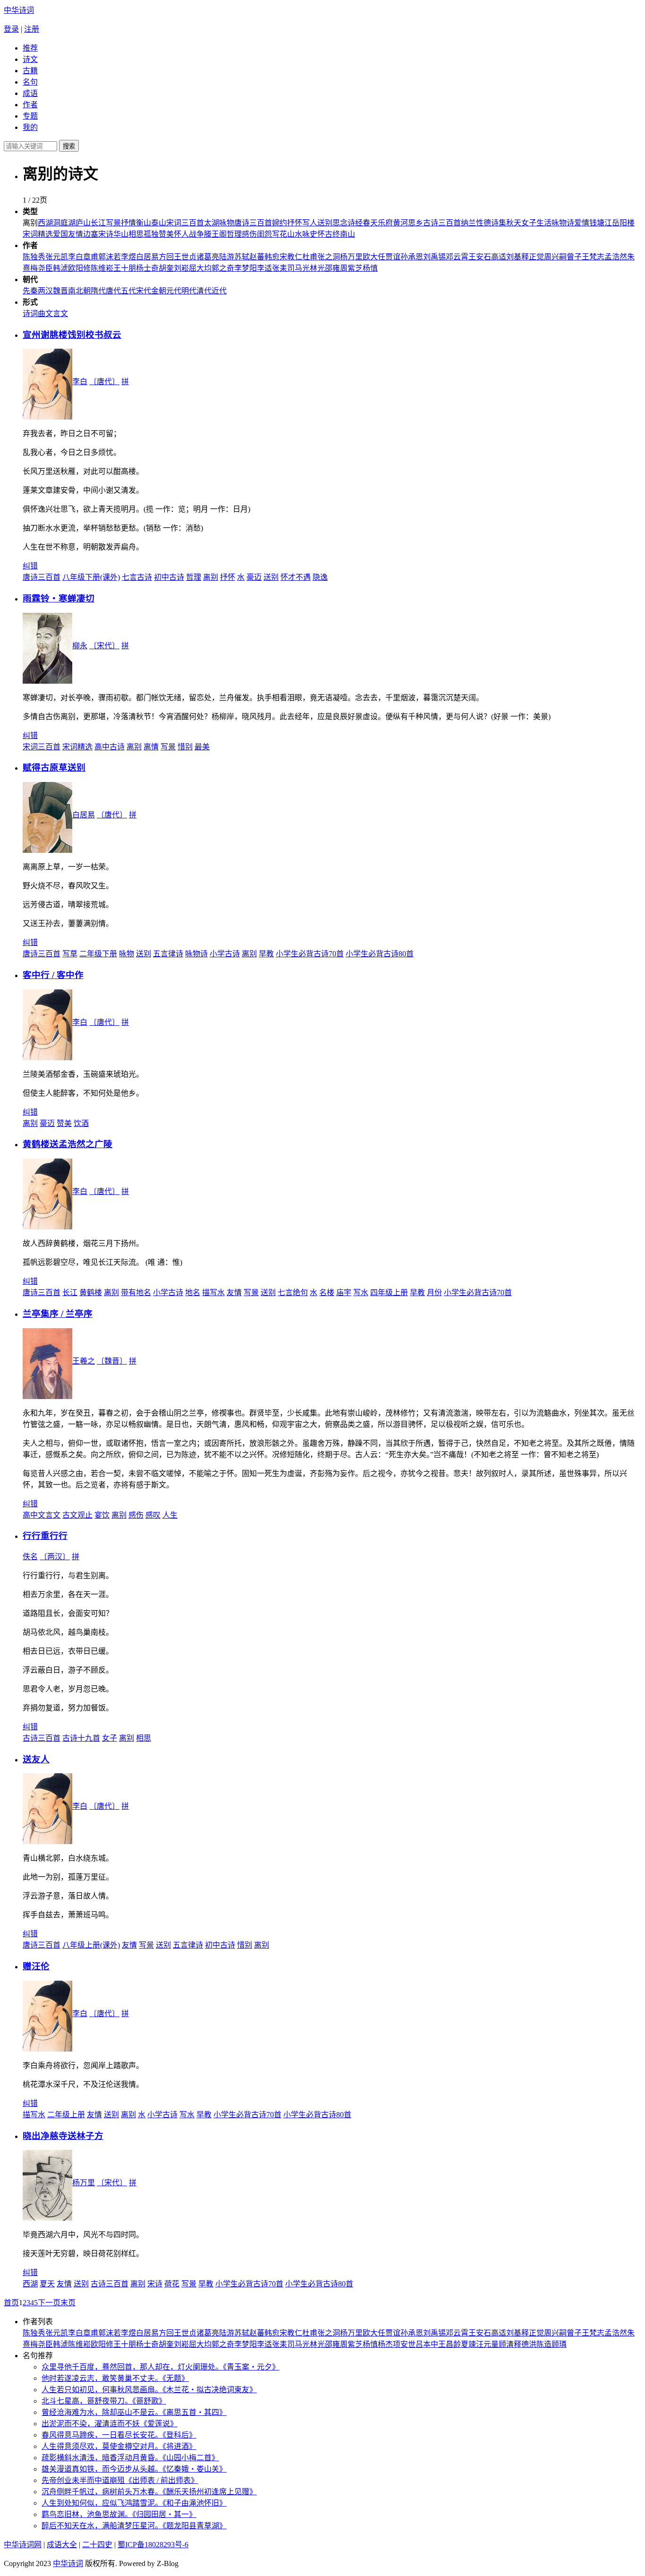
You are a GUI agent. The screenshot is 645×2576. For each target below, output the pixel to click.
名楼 (327, 1292)
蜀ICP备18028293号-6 (153, 2545)
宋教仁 (291, 257)
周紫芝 (351, 268)
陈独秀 (34, 257)
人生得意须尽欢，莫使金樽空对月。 (102, 2446)
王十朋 (125, 268)
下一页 (49, 2303)
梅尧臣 (42, 268)
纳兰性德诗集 (484, 223)
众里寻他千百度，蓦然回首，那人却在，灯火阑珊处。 (132, 2367)
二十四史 (97, 2545)
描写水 (213, 1292)
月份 (434, 1292)
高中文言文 (42, 1515)
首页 (11, 2303)
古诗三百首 (442, 223)
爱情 (582, 223)
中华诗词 (19, 10)
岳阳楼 (623, 223)
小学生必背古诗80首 (380, 954)
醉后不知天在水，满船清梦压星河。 (102, 2526)
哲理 (234, 234)
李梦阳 (246, 268)
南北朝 (79, 291)
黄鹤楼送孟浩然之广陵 (68, 1144)
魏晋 (60, 291)
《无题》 (176, 2378)
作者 (30, 105)
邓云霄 (457, 257)
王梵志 (593, 257)
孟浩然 (616, 257)
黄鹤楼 (91, 1292)
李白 (76, 257)
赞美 (166, 234)
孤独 (151, 234)
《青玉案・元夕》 (251, 2367)
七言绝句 (293, 1292)
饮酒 (81, 1123)
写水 (361, 1292)
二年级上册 (66, 2115)
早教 (266, 954)
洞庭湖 (64, 223)
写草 (70, 954)
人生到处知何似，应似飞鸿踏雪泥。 (102, 2503)
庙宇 (344, 1292)
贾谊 (393, 257)
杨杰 (385, 2344)
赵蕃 (257, 257)
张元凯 (57, 257)
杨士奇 (147, 268)
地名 (193, 1292)
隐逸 (320, 577)
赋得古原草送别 (54, 768)
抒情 (128, 223)
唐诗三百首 (253, 223)
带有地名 (136, 1292)
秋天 (514, 223)
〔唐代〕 (104, 382)
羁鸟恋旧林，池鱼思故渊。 (87, 2514)
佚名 (30, 1557)
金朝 (159, 291)
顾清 (506, 2344)
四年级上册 (389, 1292)
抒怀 (295, 223)
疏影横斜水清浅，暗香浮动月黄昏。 (102, 2458)
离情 (151, 747)
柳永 (80, 646)
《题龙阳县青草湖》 (195, 2526)
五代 (128, 291)
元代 (174, 291)
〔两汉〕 (55, 1557)
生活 (544, 223)
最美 (202, 747)
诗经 (355, 223)
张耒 (280, 268)
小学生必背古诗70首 (310, 954)
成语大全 (62, 2545)
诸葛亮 (208, 257)
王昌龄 (450, 2344)
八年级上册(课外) (91, 1945)
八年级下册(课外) (91, 577)
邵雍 (332, 268)
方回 (166, 257)
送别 (325, 223)
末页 (68, 2303)
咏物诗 (563, 223)
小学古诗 (225, 954)
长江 (98, 223)
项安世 (404, 2344)
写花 (280, 234)
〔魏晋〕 (112, 1361)
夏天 (47, 2284)
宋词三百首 (185, 223)
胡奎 (166, 268)
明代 (189, 291)
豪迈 (254, 577)
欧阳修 (79, 268)
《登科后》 (179, 2435)
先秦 (30, 291)
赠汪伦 (36, 1966)
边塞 (91, 234)
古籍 (30, 71)
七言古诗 (137, 577)
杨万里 (351, 257)
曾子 (574, 257)
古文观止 (77, 1515)
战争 (196, 234)
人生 (170, 1515)
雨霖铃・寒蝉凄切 (59, 598)
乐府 (385, 223)
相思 (136, 234)
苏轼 (242, 257)
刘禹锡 (434, 257)
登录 (11, 29)
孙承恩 (412, 257)
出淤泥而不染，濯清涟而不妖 (91, 2424)
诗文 (30, 59)
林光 (317, 268)
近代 (219, 291)
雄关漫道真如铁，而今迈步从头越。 (102, 2469)
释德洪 (525, 2344)
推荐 (30, 48)
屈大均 (200, 268)
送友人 (36, 1759)
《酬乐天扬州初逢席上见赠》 (210, 2492)
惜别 (185, 747)
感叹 (153, 1515)
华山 (121, 234)
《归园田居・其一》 (164, 2514)
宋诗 (106, 234)
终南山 (344, 234)
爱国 (60, 234)
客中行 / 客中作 (53, 975)
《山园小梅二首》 (191, 2458)
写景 (113, 223)
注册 (32, 29)
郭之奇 (223, 268)
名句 (30, 82)
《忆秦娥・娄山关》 (195, 2469)
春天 (370, 223)
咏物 (227, 223)
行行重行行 (45, 1536)
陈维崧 (102, 268)
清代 (204, 291)
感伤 (249, 234)
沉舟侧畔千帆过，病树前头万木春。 (102, 2492)
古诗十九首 (81, 1738)
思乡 (416, 223)
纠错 (30, 566)
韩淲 (60, 268)
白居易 (147, 257)
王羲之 (84, 1361)
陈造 (544, 2344)
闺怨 (264, 234)
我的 (30, 127)
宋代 (144, 291)
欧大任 (374, 257)
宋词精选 (38, 234)
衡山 (144, 223)
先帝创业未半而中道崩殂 (83, 2480)
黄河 (400, 223)
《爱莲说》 (159, 2424)
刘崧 (181, 268)
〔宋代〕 (104, 646)
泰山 (159, 223)
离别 (211, 577)
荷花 (172, 2284)
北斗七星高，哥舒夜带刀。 (87, 2401)
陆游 (227, 257)
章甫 (91, 257)
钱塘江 (601, 223)
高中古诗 (110, 747)
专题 (30, 116)
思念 (340, 223)
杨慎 (370, 268)
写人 (310, 223)
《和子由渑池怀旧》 (195, 2503)
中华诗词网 (23, 2545)
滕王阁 (215, 234)
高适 (499, 257)
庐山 (83, 223)
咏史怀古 (317, 234)
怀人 (181, 234)
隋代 (98, 291)
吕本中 (427, 2344)
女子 (529, 223)
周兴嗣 (555, 257)
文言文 (57, 313)
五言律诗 (168, 954)
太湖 (212, 223)
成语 (30, 93)
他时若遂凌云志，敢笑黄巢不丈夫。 (102, 2378)
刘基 (514, 257)
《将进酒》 (179, 2446)
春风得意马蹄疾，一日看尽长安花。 (102, 2435)
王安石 (480, 257)
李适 (264, 268)
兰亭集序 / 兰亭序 (58, 1314)
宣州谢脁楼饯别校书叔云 (72, 335)
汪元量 (487, 2344)
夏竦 (468, 2344)
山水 (295, 234)
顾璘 (559, 2344)
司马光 (298, 268)
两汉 (45, 291)
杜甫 (310, 257)
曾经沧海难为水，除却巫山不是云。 (102, 2412)
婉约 (280, 223)
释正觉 (533, 257)
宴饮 (102, 1515)
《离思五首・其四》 (195, 2412)
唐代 (113, 291)
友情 (76, 234)
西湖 (45, 223)
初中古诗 (169, 577)
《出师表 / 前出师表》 (161, 2480)
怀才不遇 (296, 577)
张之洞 (329, 257)
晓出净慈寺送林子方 (63, 2136)
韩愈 (272, 257)
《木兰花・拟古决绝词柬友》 (210, 2390)
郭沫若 (110, 257)
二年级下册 (98, 954)
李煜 (128, 257)
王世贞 (185, 257)
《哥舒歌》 (149, 2401)
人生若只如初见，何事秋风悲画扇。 (102, 2390)
